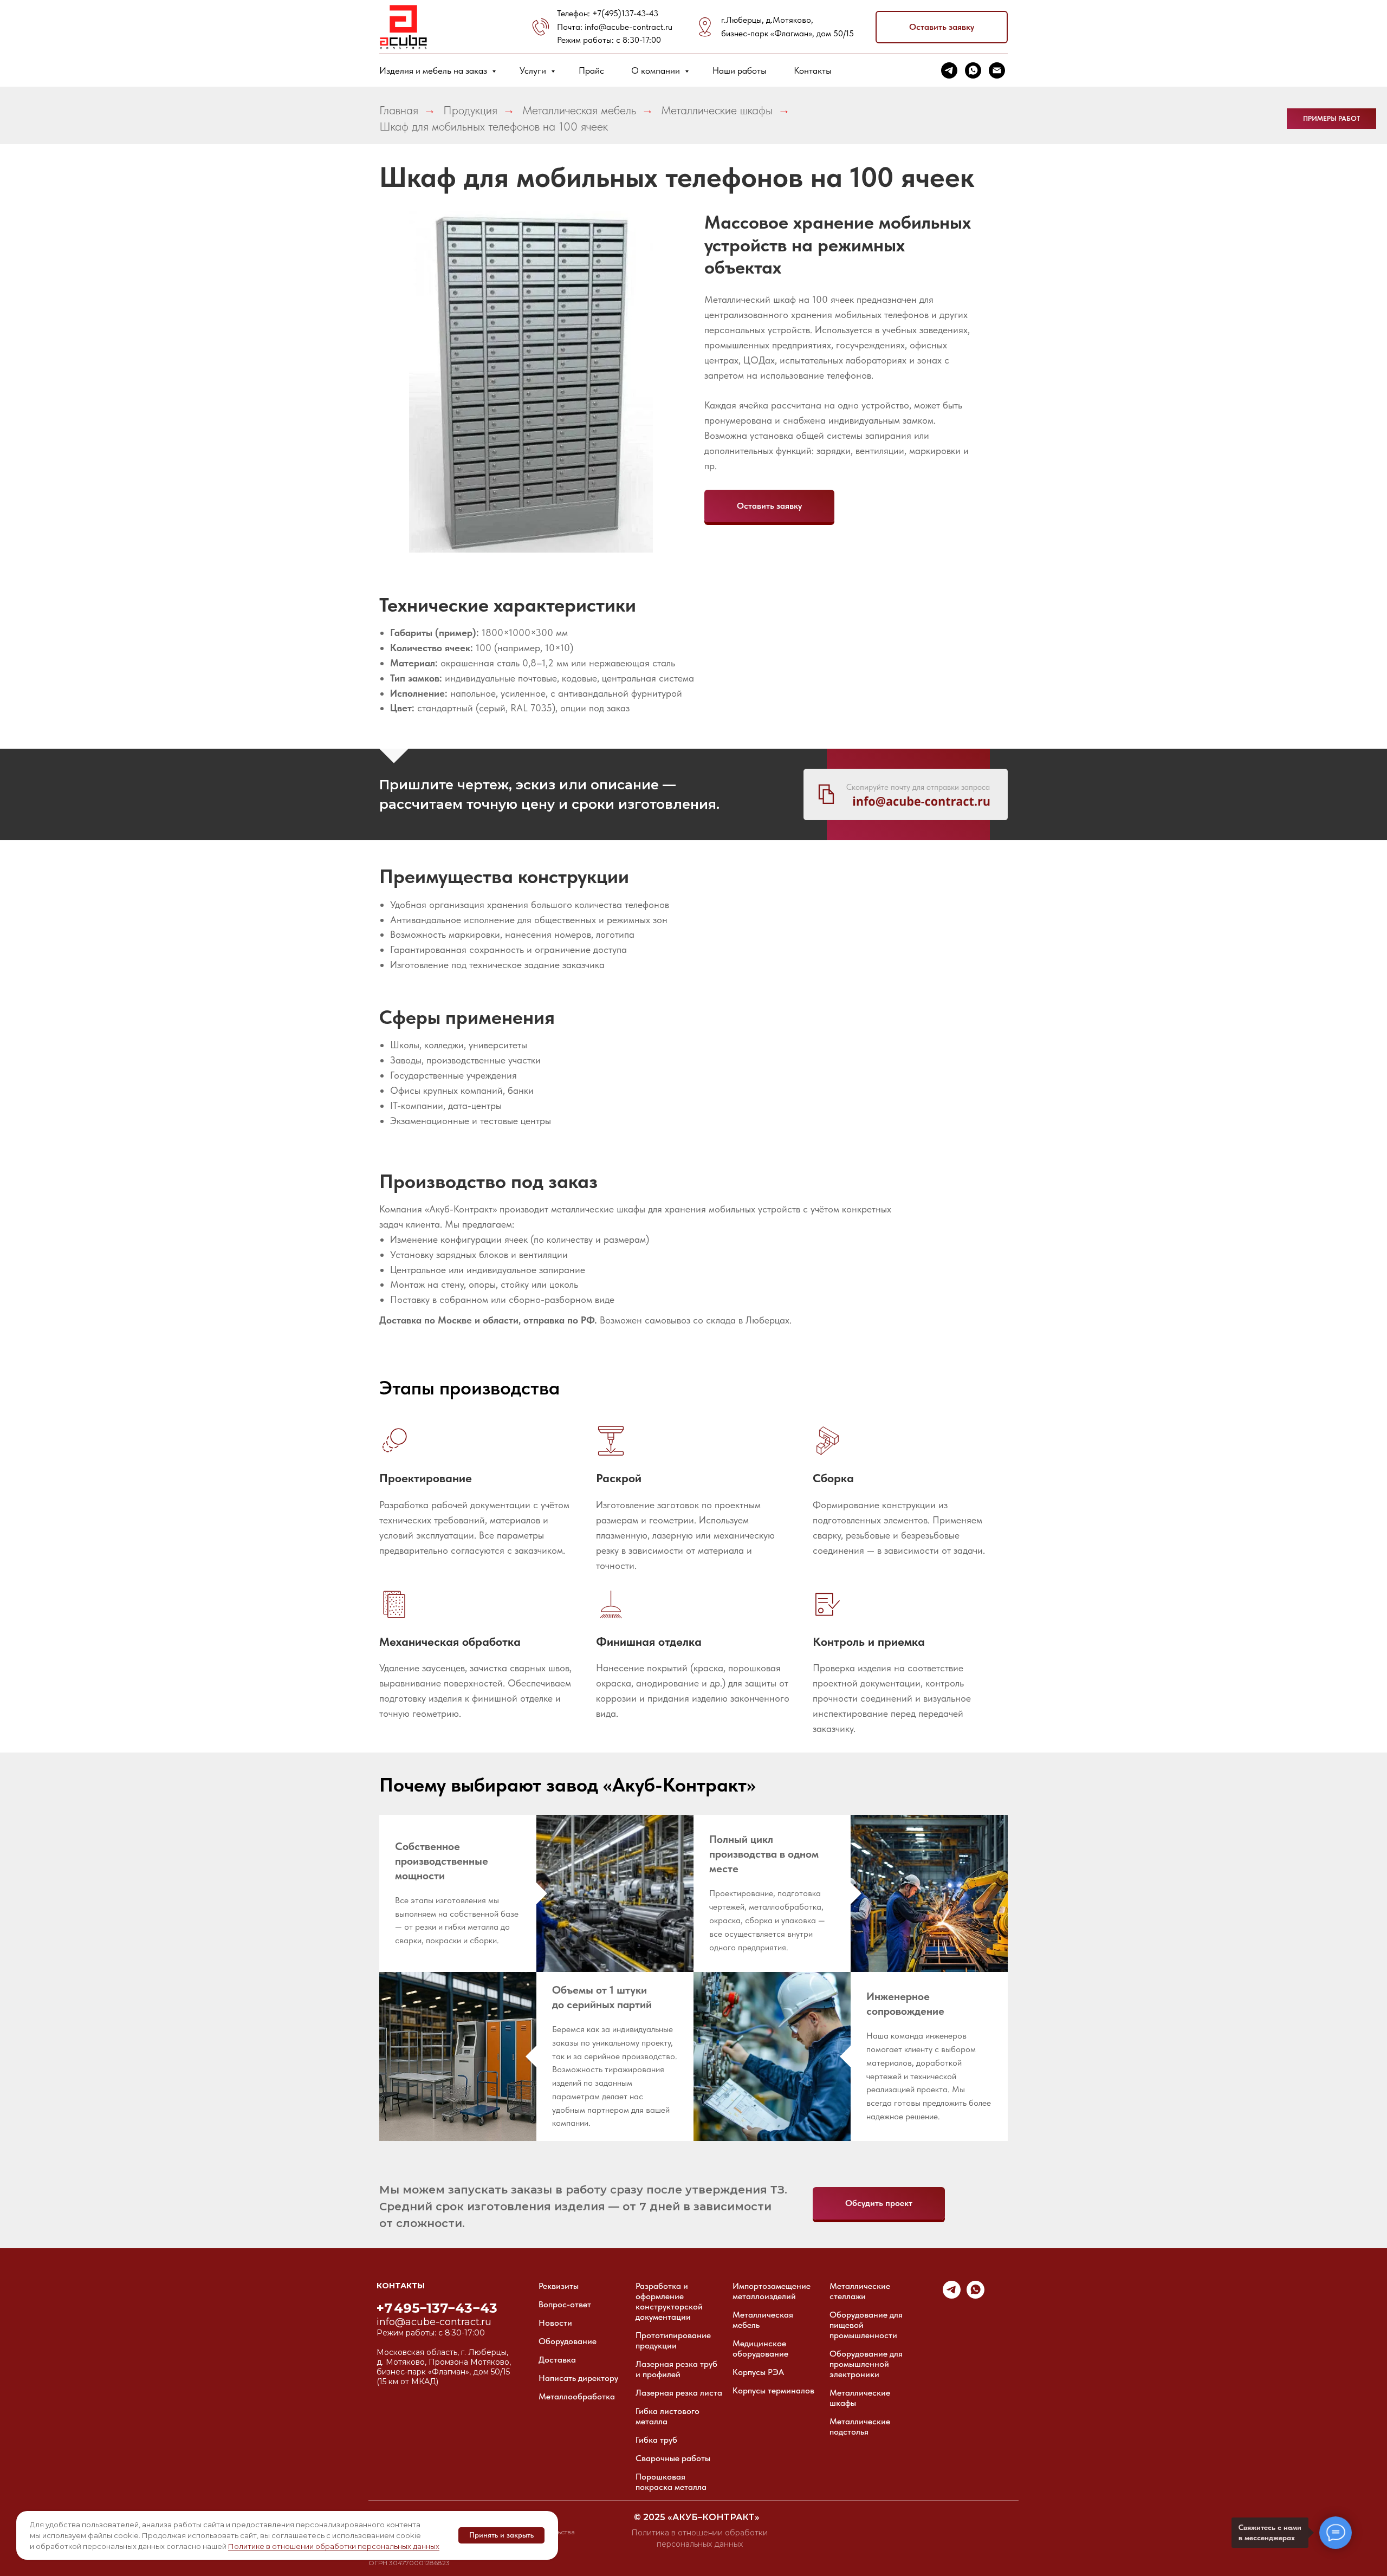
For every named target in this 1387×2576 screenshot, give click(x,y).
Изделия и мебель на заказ (434, 70)
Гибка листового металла (667, 2416)
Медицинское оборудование (760, 2348)
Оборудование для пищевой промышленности (866, 2325)
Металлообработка (577, 2396)
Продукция (470, 110)
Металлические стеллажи (860, 2291)
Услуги (534, 70)
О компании (657, 70)
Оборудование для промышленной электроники (866, 2364)
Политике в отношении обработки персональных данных (334, 2546)
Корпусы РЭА (758, 2372)
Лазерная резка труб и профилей (676, 2369)
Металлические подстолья (860, 2426)
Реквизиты (559, 2286)
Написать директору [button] (578, 2378)
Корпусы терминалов (773, 2390)
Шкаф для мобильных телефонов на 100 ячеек (494, 126)
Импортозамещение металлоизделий (772, 2291)
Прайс (591, 70)
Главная (399, 110)
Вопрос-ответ (565, 2304)
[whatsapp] (973, 70)
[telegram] (949, 70)
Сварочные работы (673, 2458)
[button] (942, 27)
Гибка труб (656, 2440)
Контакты (813, 70)
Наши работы (740, 70)
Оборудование (568, 2341)
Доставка (557, 2360)
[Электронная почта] (997, 70)
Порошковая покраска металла (671, 2482)
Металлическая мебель (579, 110)
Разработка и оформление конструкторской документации (669, 2301)
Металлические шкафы (717, 110)
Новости (555, 2323)
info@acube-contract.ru (628, 27)
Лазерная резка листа (679, 2393)
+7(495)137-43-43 (625, 13)
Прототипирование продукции (673, 2340)
